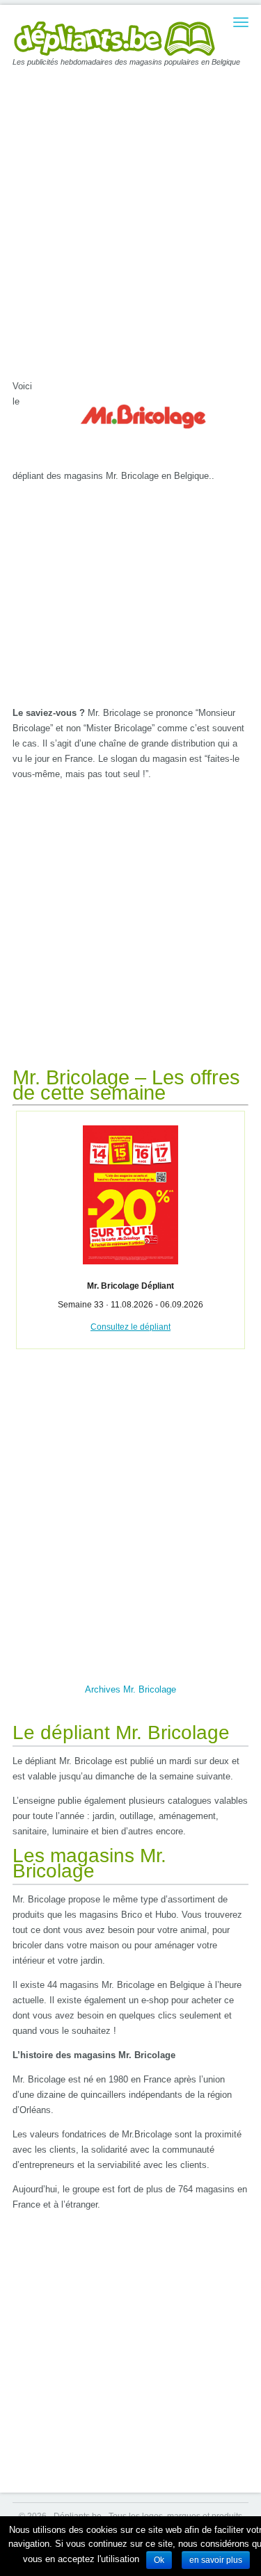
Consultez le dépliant (130, 1327)
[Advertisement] (130, 224)
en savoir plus (216, 2560)
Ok (159, 2560)
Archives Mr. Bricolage (130, 1689)
